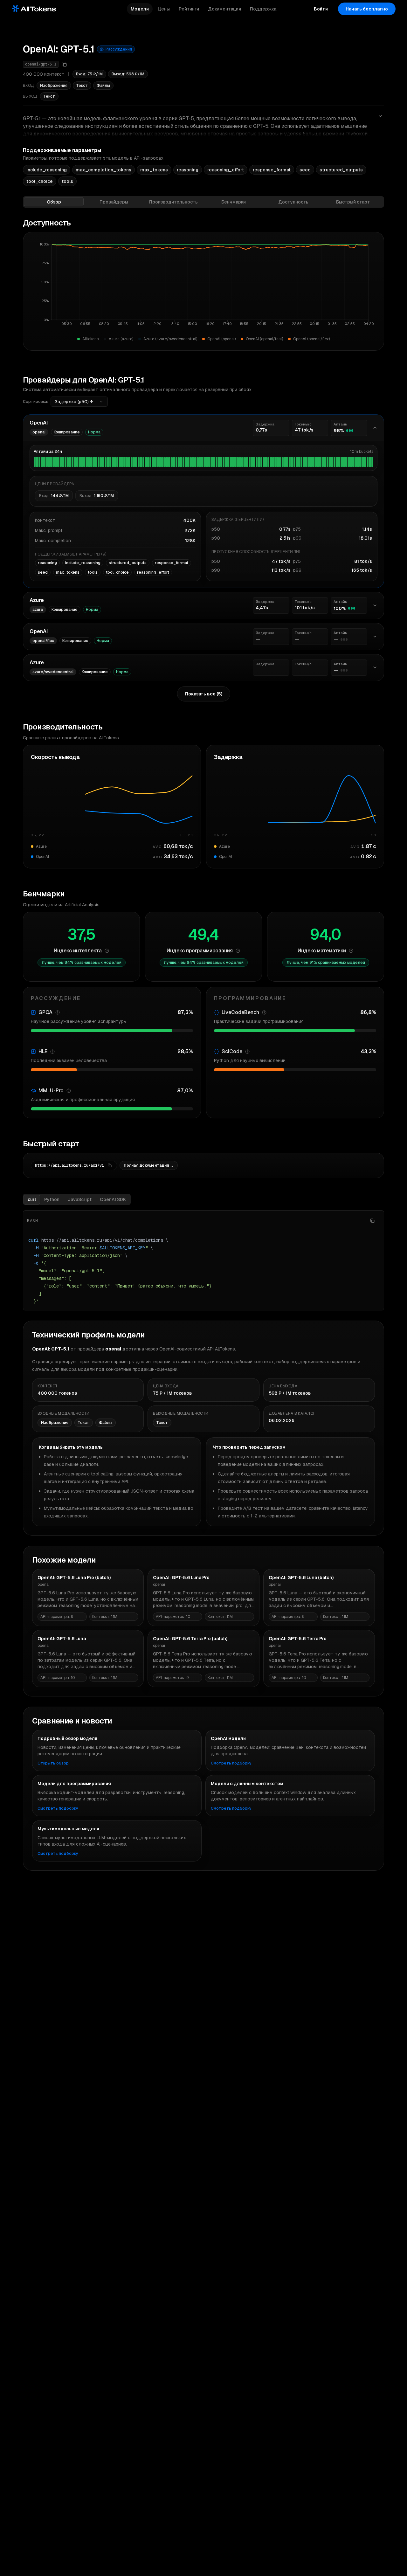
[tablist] (203, 202)
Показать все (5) (204, 694)
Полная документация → (149, 1165)
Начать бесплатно (367, 9)
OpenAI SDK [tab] (113, 1199)
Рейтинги (189, 9)
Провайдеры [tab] (114, 202)
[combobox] (79, 402)
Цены (164, 9)
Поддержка (263, 9)
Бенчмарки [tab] (234, 202)
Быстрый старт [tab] (353, 202)
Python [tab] (52, 1199)
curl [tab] (32, 1199)
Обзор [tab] (54, 202)
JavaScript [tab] (80, 1199)
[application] (203, 287)
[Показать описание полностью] (380, 116)
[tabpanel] (203, 764)
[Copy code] (372, 1221)
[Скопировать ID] (64, 64)
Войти (321, 9)
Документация (224, 9)
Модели (140, 9)
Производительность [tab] (173, 202)
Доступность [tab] (293, 202)
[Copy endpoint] (110, 1165)
